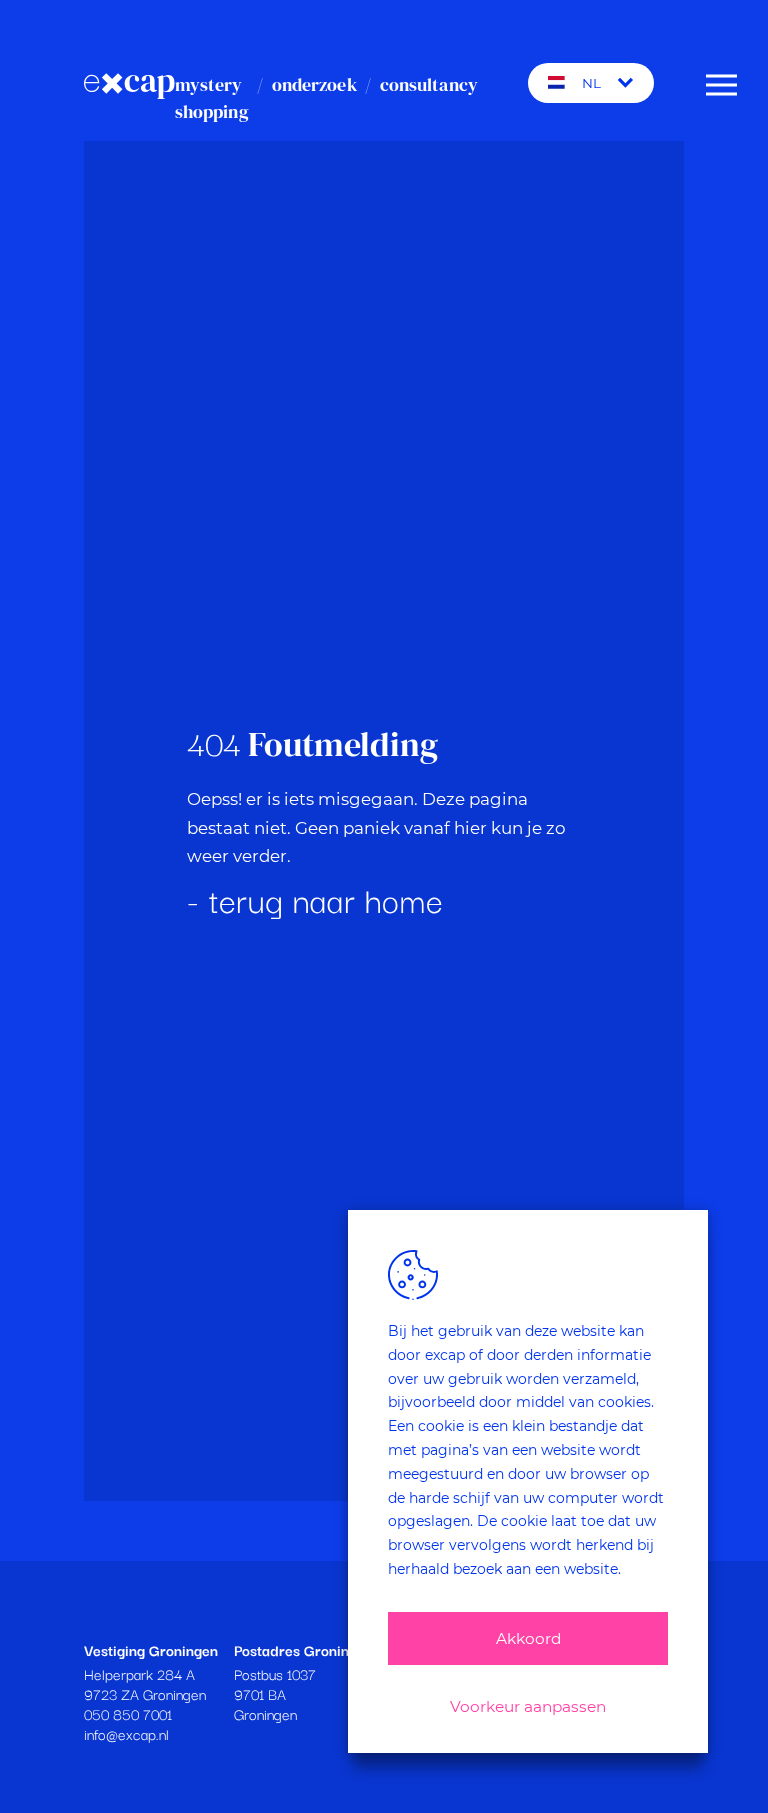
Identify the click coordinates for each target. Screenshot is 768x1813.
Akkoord (528, 1638)
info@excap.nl (126, 1733)
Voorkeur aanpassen (528, 1706)
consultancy (429, 84)
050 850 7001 (128, 1713)
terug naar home (326, 898)
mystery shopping (212, 98)
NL (591, 83)
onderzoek (314, 84)
